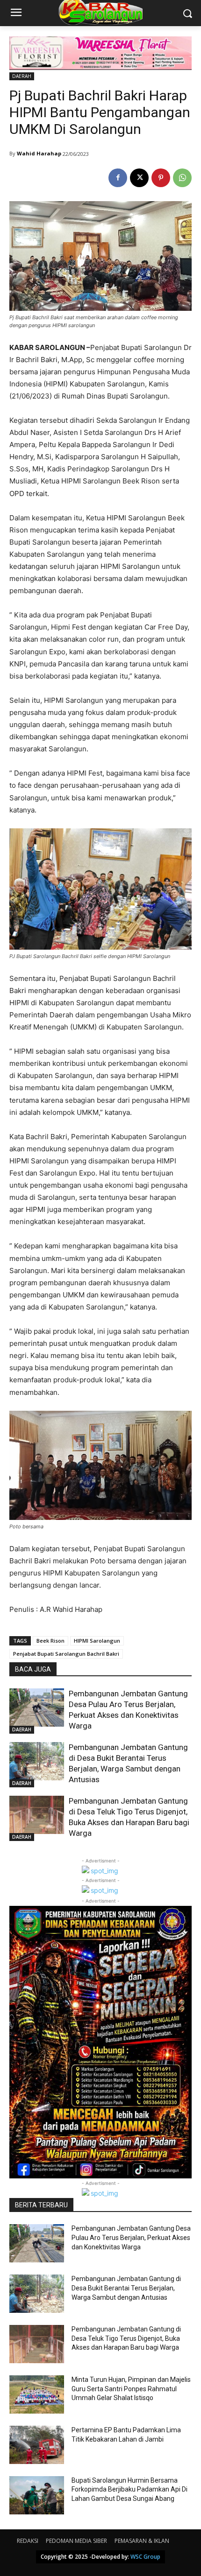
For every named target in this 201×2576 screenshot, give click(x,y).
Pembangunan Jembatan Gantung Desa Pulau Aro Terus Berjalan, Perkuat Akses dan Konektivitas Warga (131, 2237)
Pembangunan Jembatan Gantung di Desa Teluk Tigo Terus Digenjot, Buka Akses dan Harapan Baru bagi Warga (126, 2338)
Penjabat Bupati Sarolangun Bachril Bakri (66, 1654)
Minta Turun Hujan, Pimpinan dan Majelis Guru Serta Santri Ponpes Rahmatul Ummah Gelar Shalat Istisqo (131, 2389)
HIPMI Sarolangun (97, 1641)
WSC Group (145, 2557)
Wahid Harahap (39, 153)
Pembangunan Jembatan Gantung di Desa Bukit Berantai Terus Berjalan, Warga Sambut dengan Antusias (126, 2288)
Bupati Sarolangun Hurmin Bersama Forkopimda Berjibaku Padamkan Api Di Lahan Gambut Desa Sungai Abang (129, 2489)
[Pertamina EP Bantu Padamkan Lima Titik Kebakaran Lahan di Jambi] (37, 2445)
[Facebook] (118, 178)
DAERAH (22, 76)
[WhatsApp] (182, 178)
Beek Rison (50, 1641)
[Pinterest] (161, 178)
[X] (139, 178)
